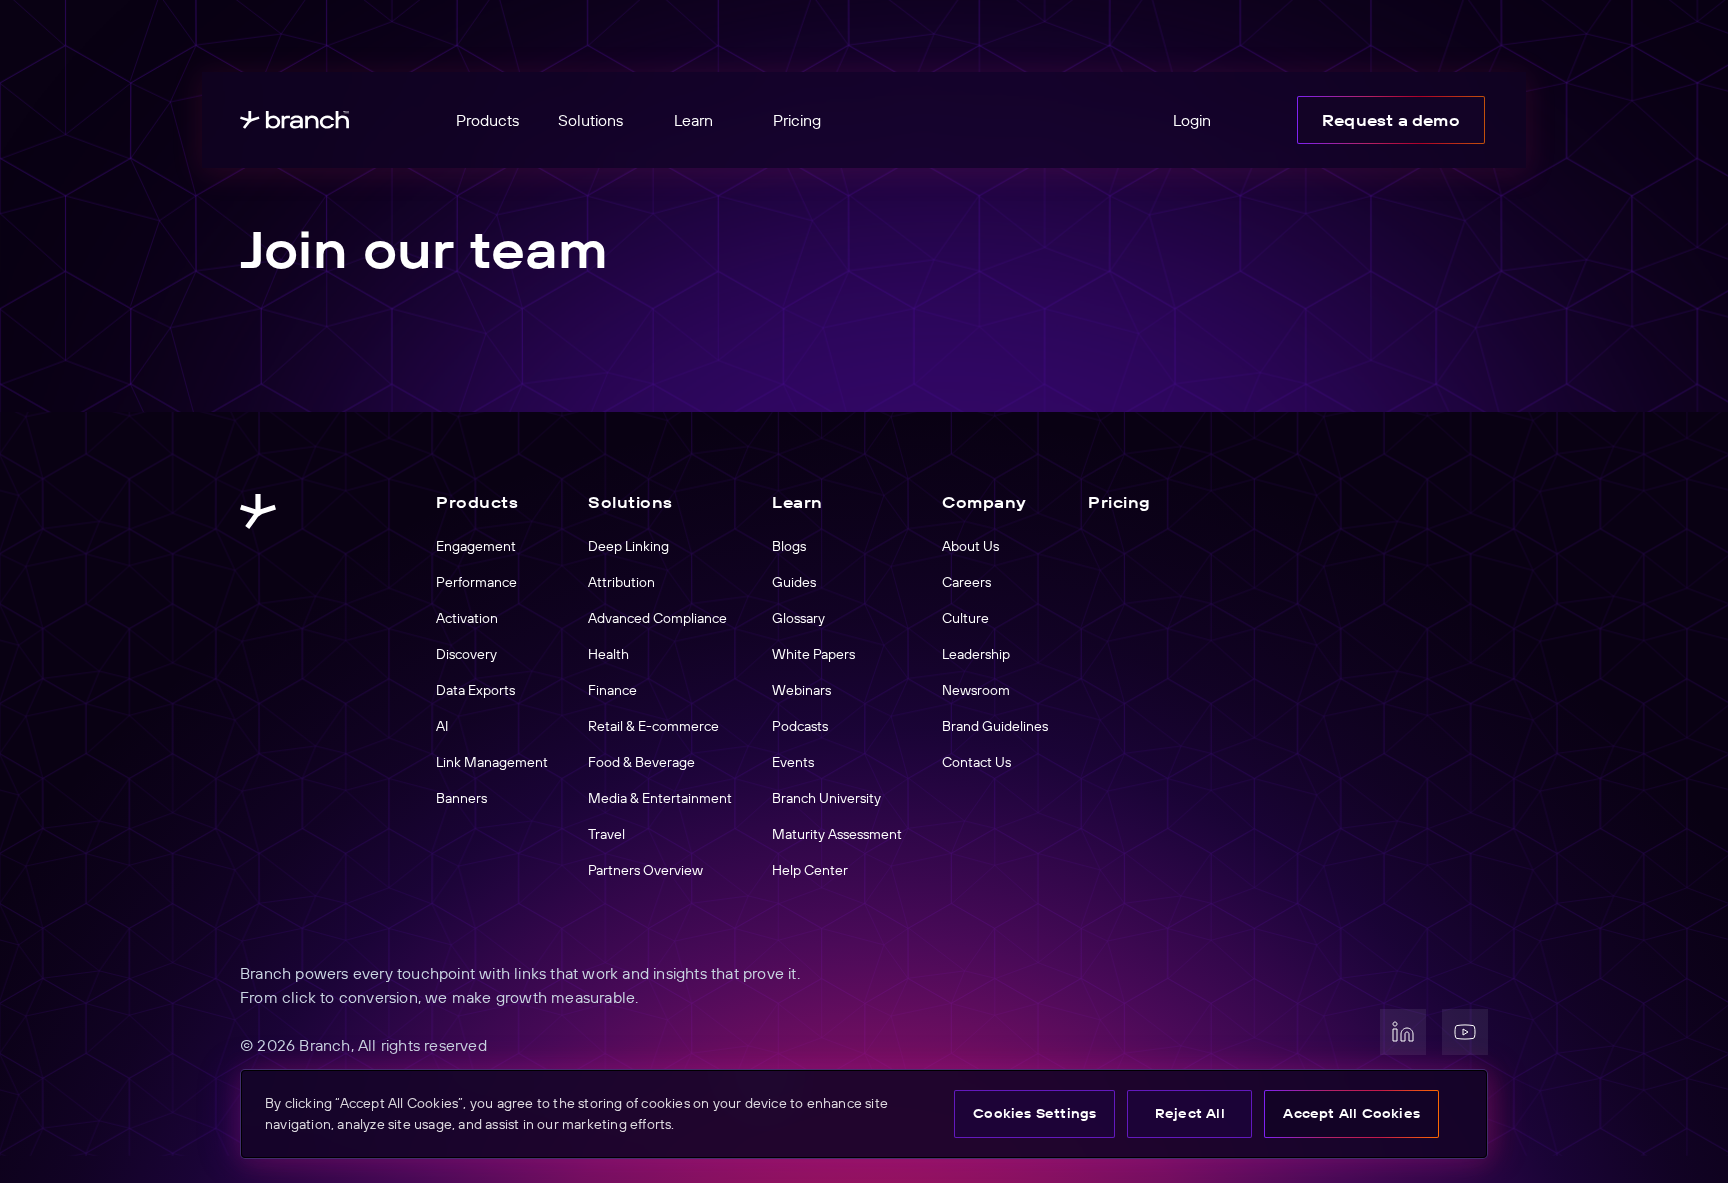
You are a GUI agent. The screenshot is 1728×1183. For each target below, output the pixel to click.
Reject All (1190, 1113)
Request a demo (1391, 120)
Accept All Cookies (1351, 1113)
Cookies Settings (1034, 1113)
